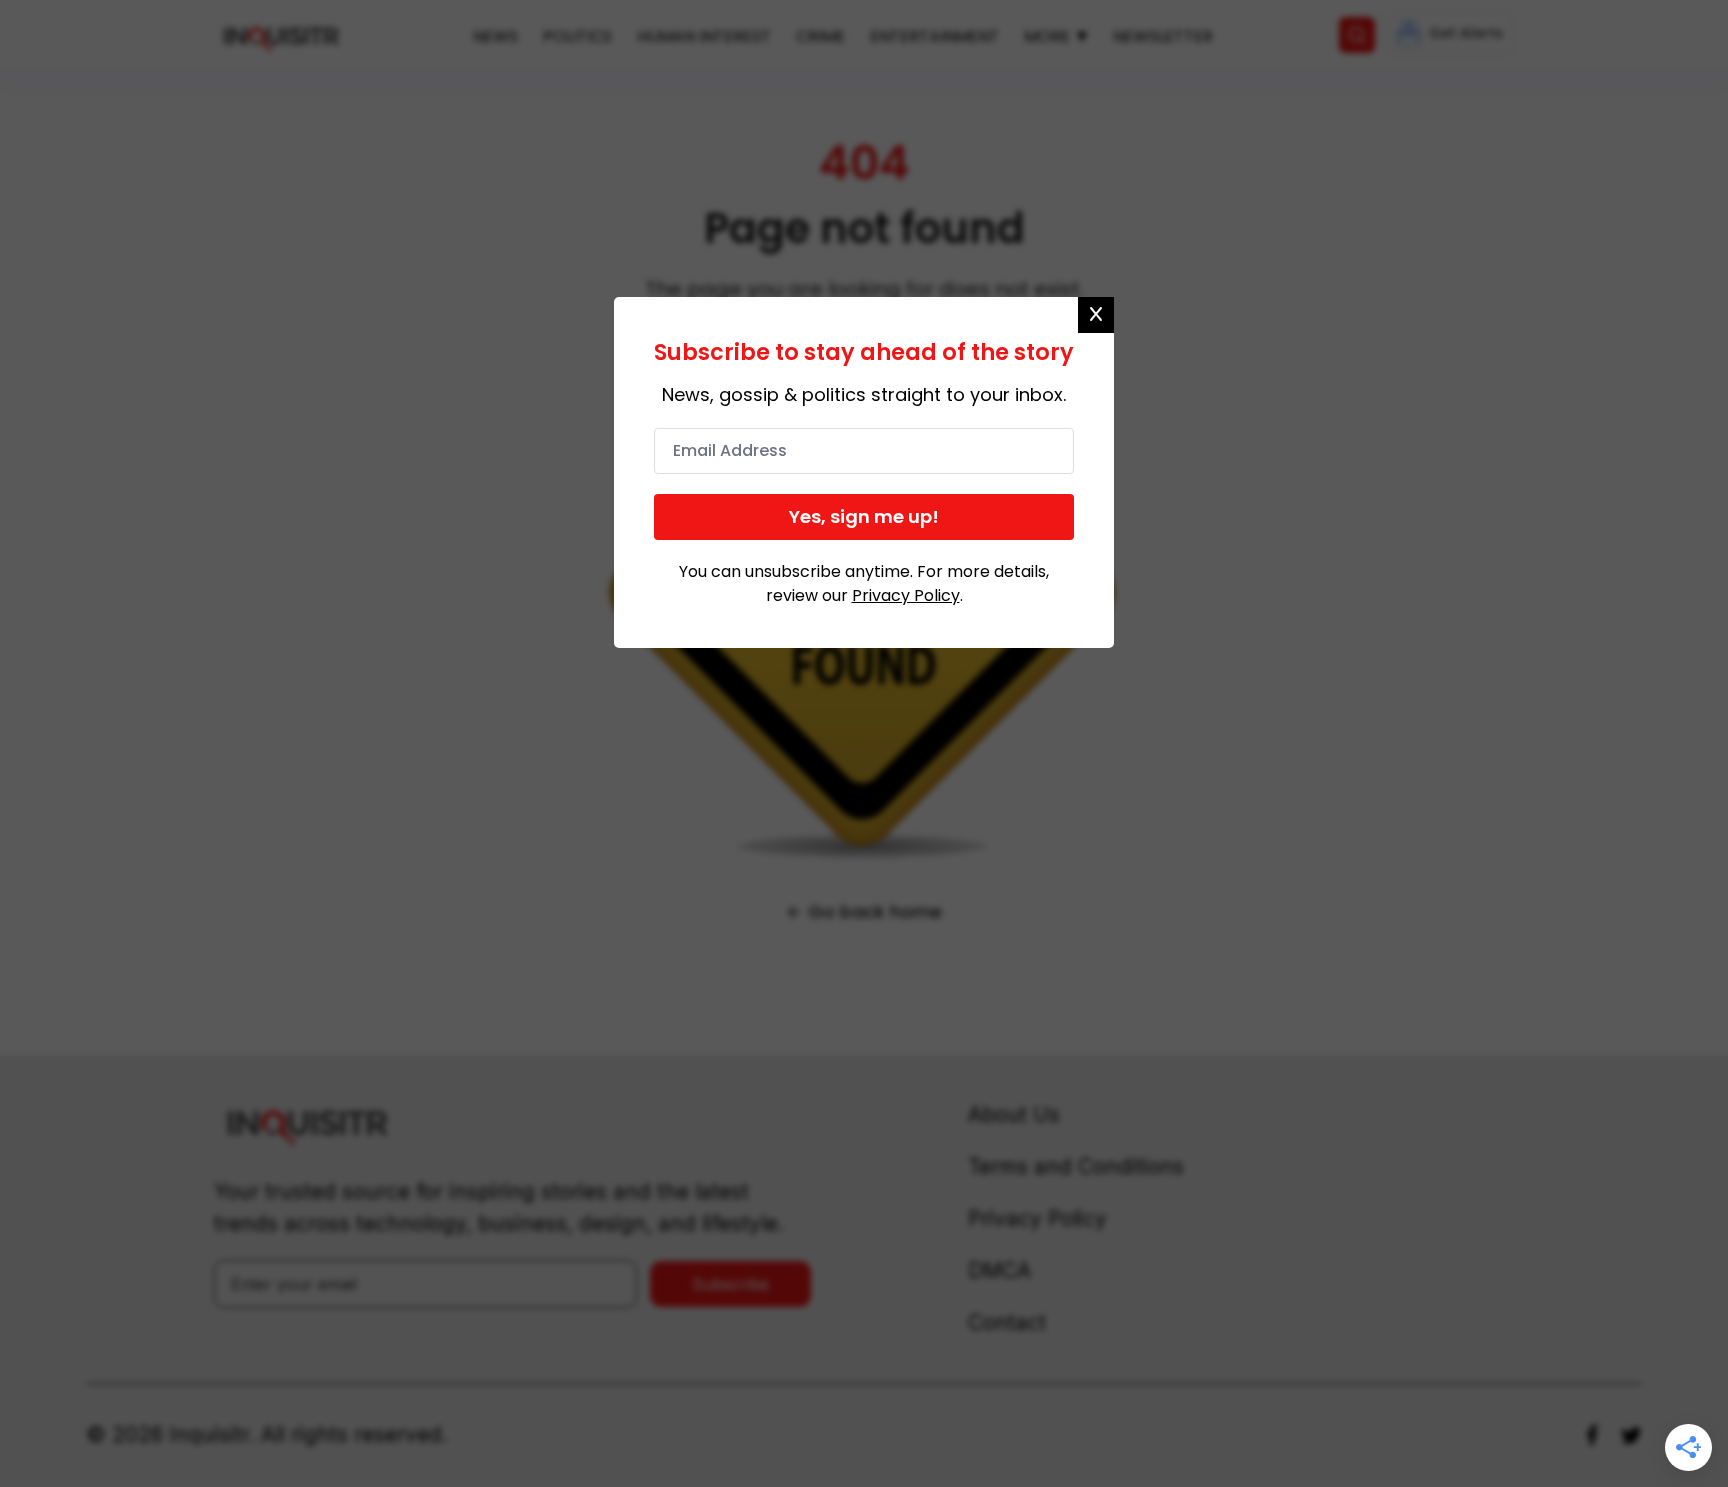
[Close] (1096, 315)
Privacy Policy (906, 595)
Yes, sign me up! (864, 516)
